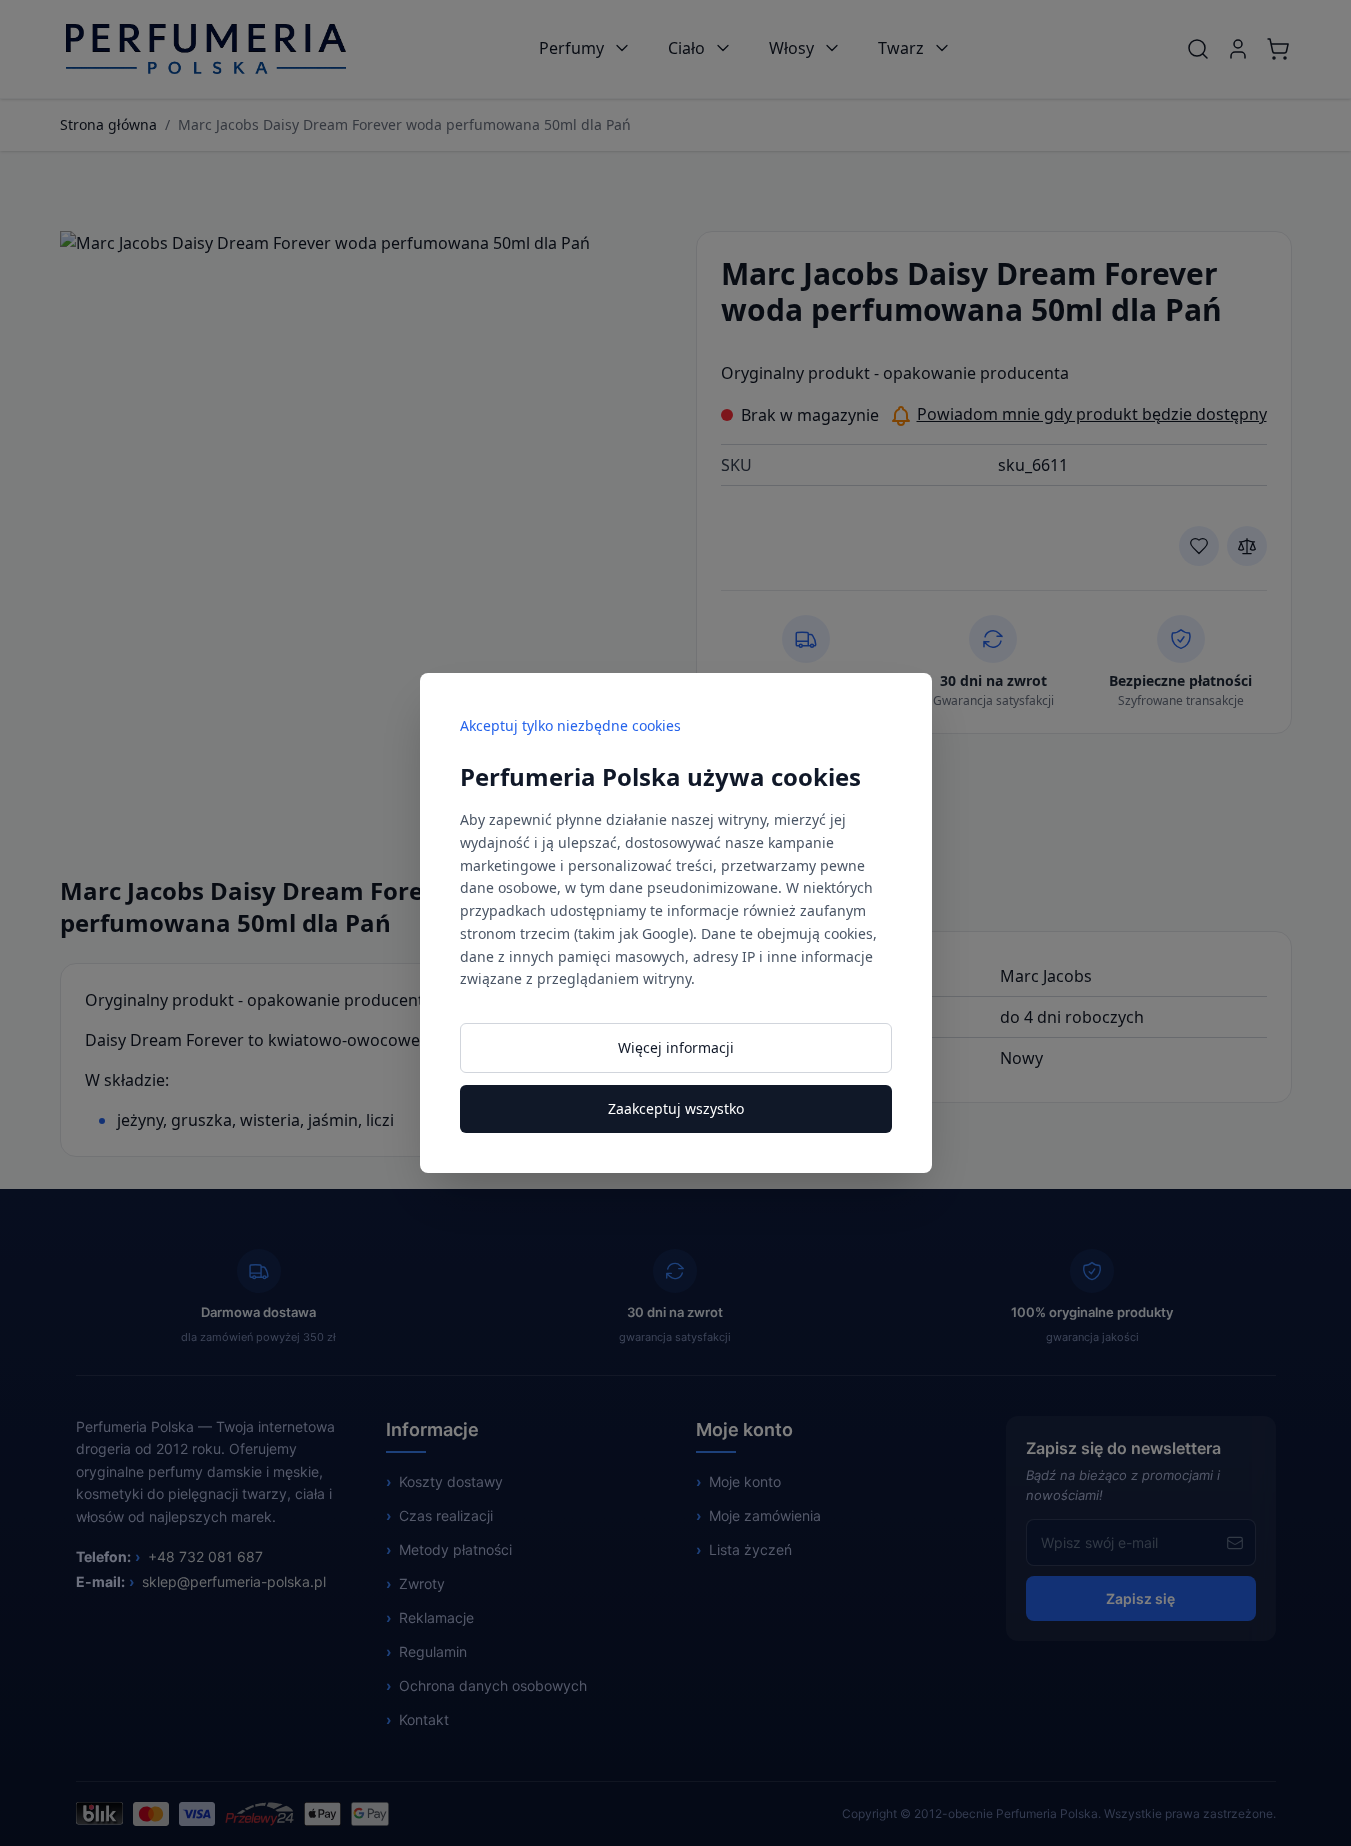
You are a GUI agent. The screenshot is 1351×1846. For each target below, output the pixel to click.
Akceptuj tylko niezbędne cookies (570, 725)
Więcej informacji (676, 1047)
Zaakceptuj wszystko (676, 1108)
